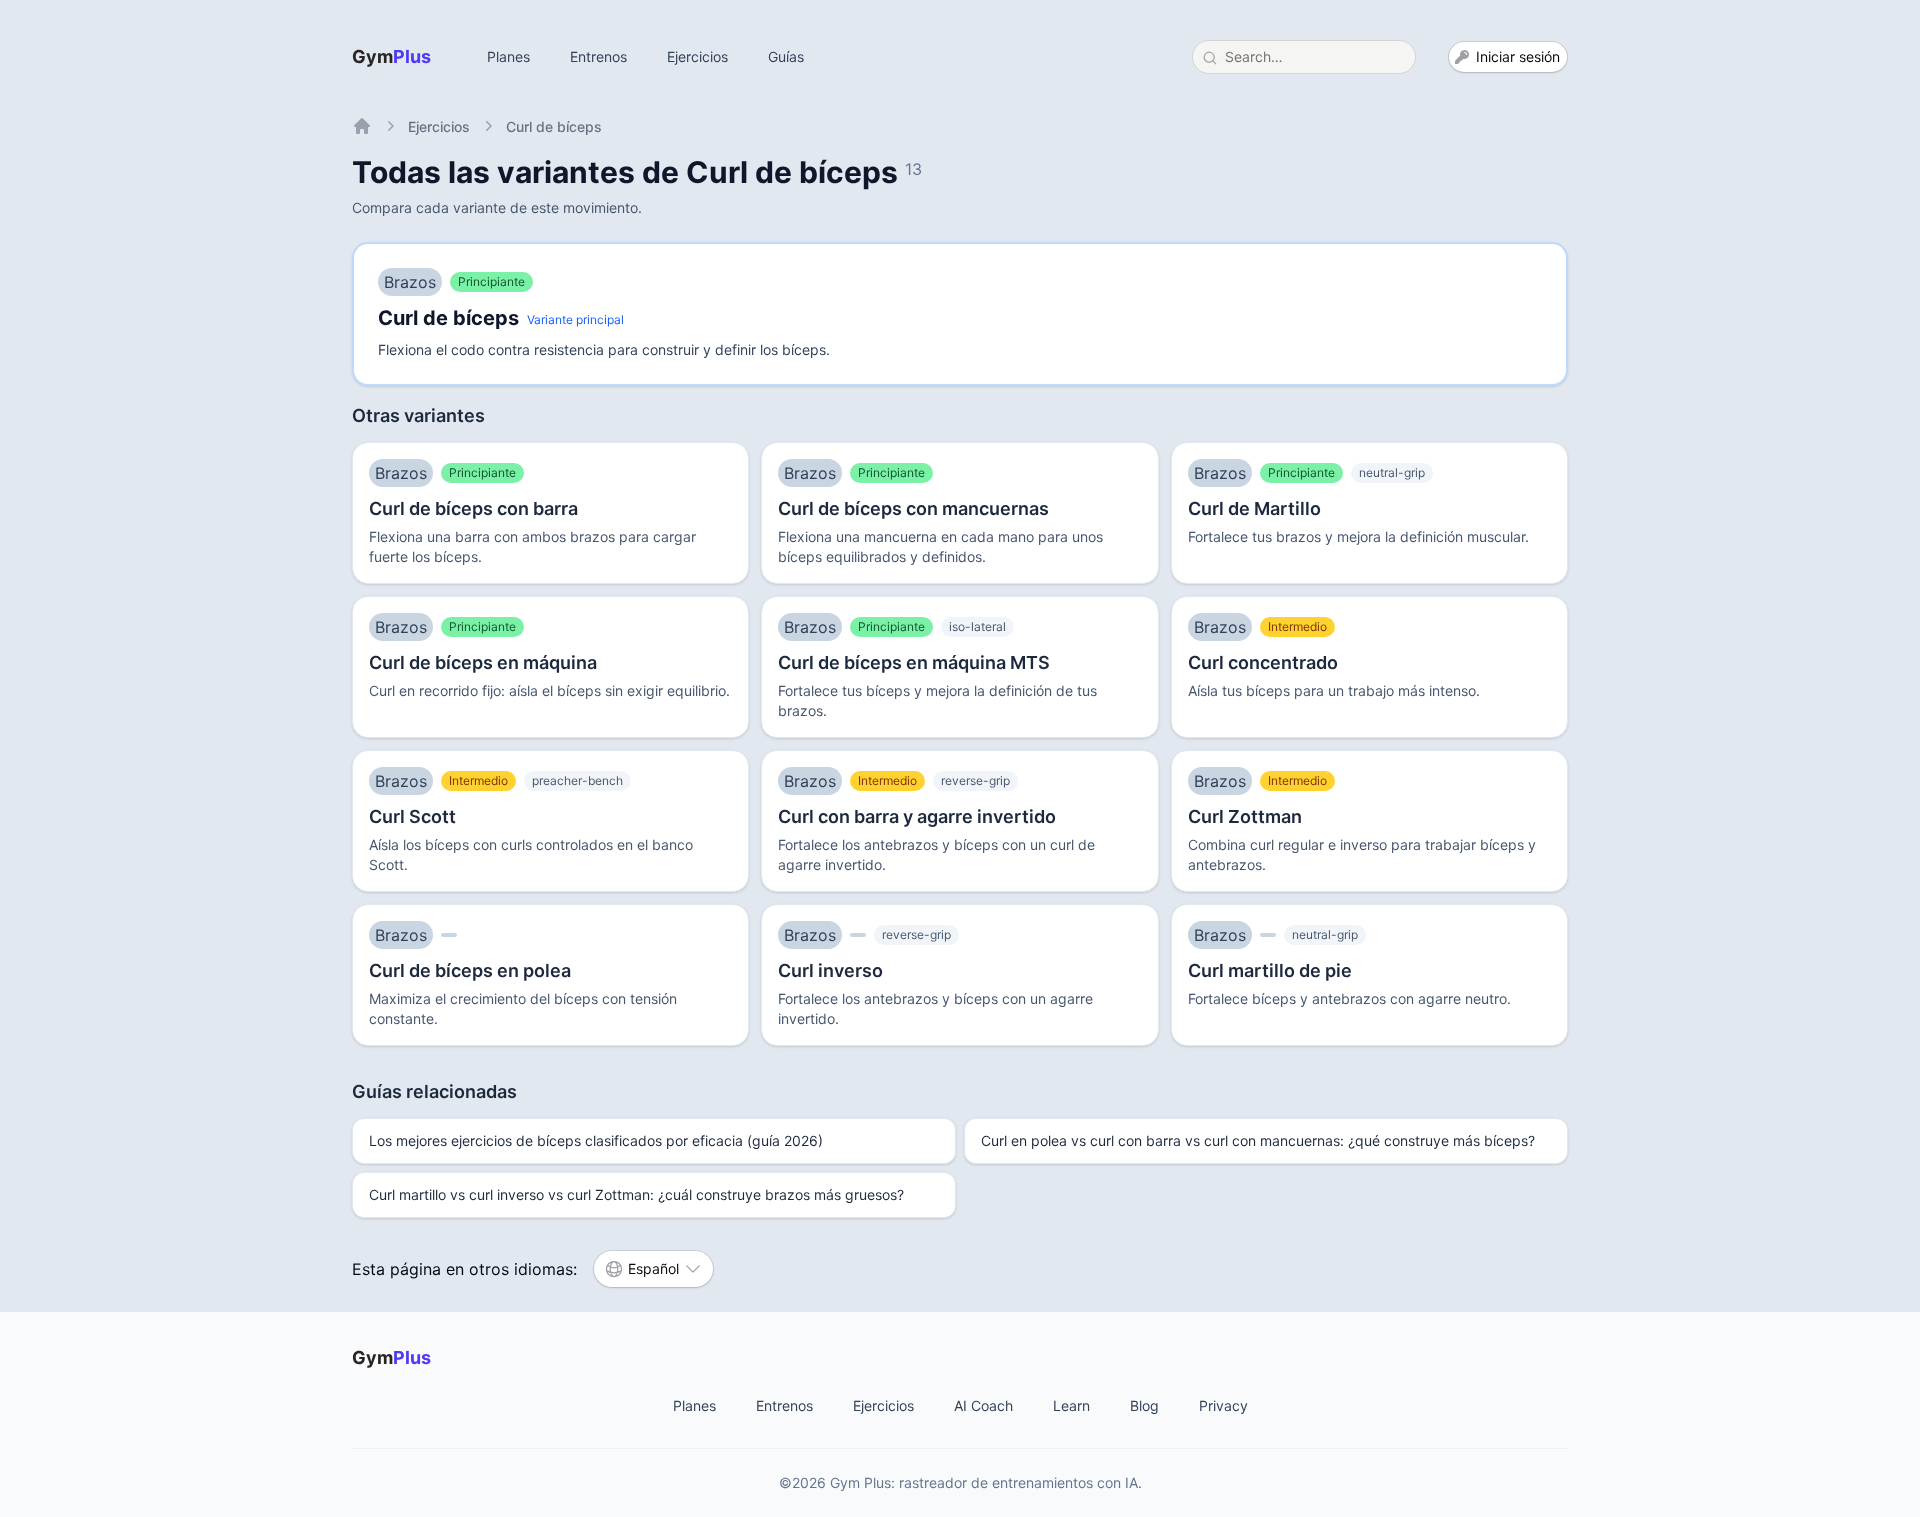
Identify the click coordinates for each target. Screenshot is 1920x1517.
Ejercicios (697, 56)
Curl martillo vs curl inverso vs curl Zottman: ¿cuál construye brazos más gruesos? (636, 1194)
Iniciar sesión (1518, 56)
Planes (508, 56)
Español (653, 1268)
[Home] (362, 126)
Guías (786, 56)
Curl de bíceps (554, 126)
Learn (1071, 1405)
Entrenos (598, 56)
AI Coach (983, 1405)
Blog (1144, 1405)
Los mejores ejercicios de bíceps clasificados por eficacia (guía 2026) (596, 1140)
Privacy (1223, 1405)
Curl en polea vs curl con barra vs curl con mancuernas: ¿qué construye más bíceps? (1258, 1140)
